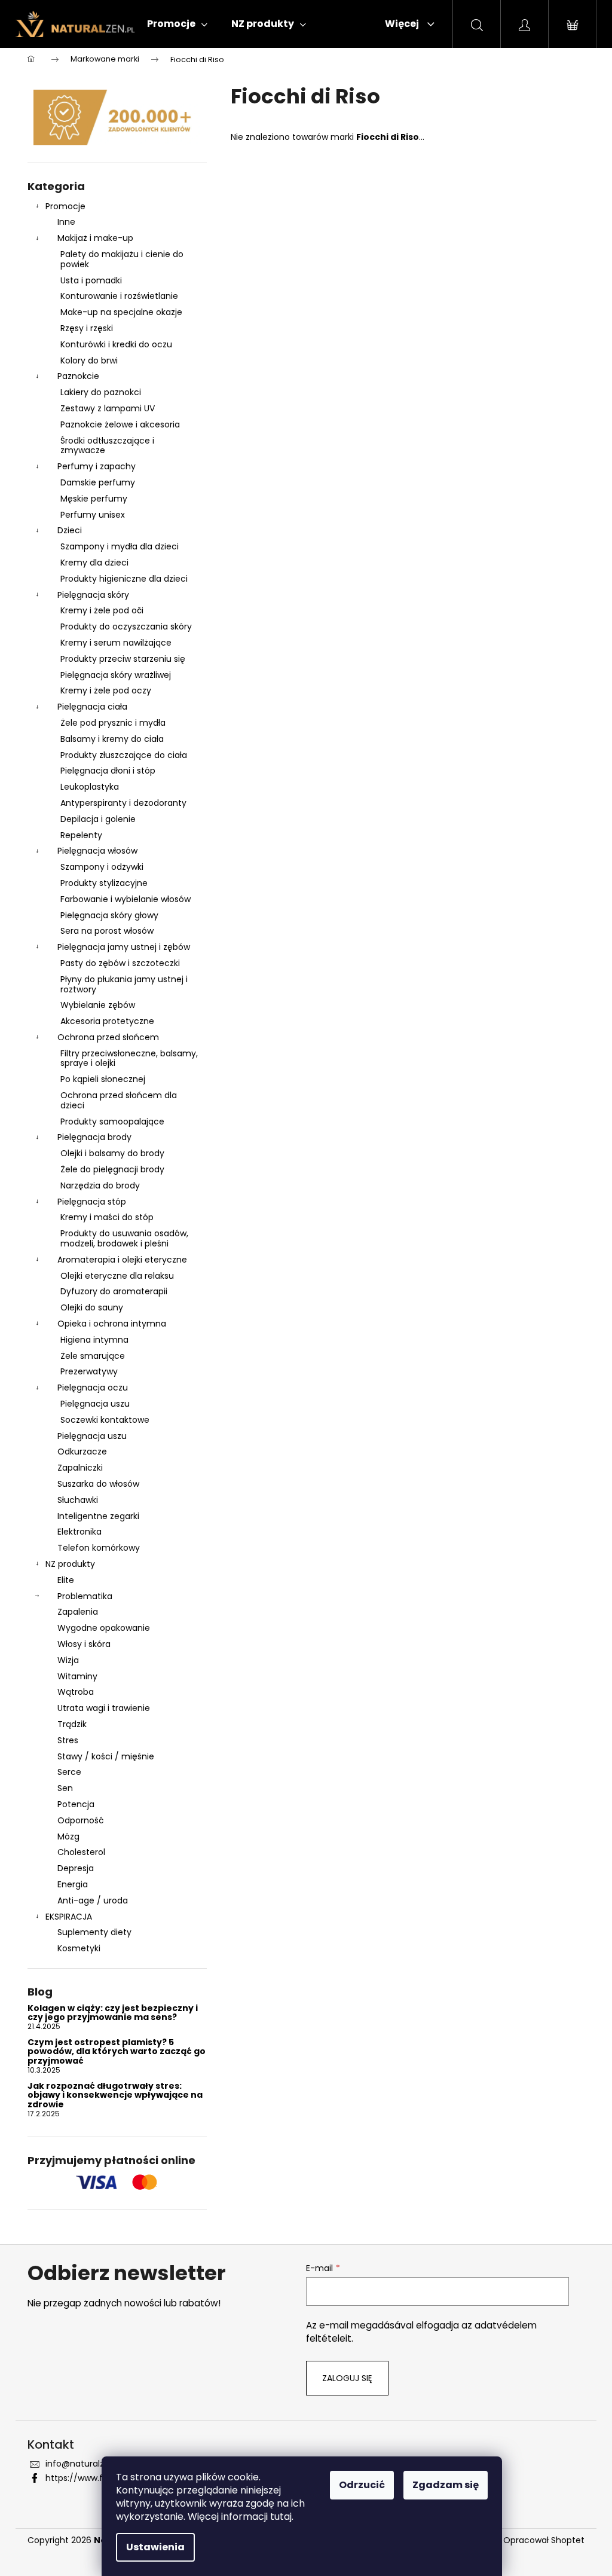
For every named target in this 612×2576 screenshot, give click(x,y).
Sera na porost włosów (107, 931)
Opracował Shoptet (544, 2540)
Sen (65, 1788)
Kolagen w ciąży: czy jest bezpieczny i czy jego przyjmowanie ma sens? (113, 2013)
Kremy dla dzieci (94, 563)
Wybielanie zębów (98, 1005)
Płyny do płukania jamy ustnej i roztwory (124, 984)
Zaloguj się (347, 2378)
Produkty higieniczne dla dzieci (124, 579)
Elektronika (79, 1532)
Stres (68, 1740)
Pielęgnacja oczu (93, 1388)
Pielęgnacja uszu (95, 1404)
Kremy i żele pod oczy (106, 690)
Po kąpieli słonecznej (103, 1079)
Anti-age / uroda (93, 1900)
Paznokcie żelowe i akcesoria (120, 424)
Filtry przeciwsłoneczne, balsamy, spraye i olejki (129, 1058)
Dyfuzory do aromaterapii (114, 1291)
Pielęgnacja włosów (97, 851)
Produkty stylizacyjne (104, 883)
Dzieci (70, 530)
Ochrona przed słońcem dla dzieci (119, 1100)
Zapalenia (78, 1612)
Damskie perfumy (98, 482)
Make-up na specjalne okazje (121, 312)
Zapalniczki (80, 1468)
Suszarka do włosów (98, 1484)
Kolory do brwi (89, 360)
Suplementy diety (94, 1932)
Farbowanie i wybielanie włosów (126, 899)
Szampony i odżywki (102, 867)
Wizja (68, 1660)
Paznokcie (78, 376)
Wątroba (76, 1692)
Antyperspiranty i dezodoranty (123, 803)
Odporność (81, 1820)
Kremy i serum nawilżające (116, 643)
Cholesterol (81, 1852)
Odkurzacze (82, 1452)
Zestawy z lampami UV (108, 408)
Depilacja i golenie (98, 819)
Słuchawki (78, 1500)
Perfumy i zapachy (97, 466)
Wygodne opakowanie (104, 1628)
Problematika (85, 1596)
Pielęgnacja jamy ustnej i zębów (124, 947)
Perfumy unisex (93, 515)
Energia (73, 1884)
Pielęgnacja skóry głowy (109, 915)
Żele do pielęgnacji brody (112, 1169)
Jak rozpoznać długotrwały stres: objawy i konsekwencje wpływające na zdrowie (115, 2095)
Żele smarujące (93, 1356)
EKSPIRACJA (69, 1917)
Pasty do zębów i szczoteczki (120, 963)
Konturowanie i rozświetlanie (119, 296)
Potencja (76, 1804)
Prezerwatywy (89, 1371)
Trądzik (72, 1724)
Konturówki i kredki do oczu (116, 344)
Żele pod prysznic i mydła (113, 723)
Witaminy (77, 1676)
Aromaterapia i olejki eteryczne (122, 1260)
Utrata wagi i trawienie (104, 1708)
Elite (66, 1580)
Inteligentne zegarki (98, 1516)
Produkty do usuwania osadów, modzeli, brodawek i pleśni (124, 1238)
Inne (66, 222)
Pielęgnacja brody (94, 1137)
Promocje (65, 206)
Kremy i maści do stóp (107, 1217)
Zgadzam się (446, 2485)
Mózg (68, 1836)
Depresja (76, 1868)
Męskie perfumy (94, 499)
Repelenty (81, 835)
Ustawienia (155, 2547)
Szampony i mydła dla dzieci (120, 546)
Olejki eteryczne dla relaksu (117, 1276)
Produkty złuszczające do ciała (124, 755)
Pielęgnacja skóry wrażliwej (116, 675)
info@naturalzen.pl (85, 2464)
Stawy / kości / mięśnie (106, 1756)
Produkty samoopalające (112, 1122)
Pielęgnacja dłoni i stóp (108, 771)
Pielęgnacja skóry (93, 595)
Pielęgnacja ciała (92, 707)
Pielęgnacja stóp (92, 1202)
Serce (69, 1772)
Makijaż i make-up (95, 238)
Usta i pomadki (91, 280)
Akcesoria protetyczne (107, 1021)
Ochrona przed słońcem (108, 1037)
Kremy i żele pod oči (102, 610)
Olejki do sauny (92, 1307)
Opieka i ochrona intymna (112, 1324)
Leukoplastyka (90, 787)
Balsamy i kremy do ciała (112, 739)
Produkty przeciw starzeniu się (123, 659)
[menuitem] (177, 24)
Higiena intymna (94, 1340)
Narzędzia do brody (100, 1185)
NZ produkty (70, 1564)
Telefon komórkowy (99, 1548)
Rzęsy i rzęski (87, 328)
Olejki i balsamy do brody (112, 1153)
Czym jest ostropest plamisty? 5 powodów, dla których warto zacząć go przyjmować (117, 2052)
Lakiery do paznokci (101, 392)
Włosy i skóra (84, 1644)
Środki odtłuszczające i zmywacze (107, 446)
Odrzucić (362, 2485)
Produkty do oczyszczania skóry (126, 627)
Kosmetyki (79, 1948)
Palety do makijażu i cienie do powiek (122, 259)
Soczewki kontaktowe (105, 1420)
